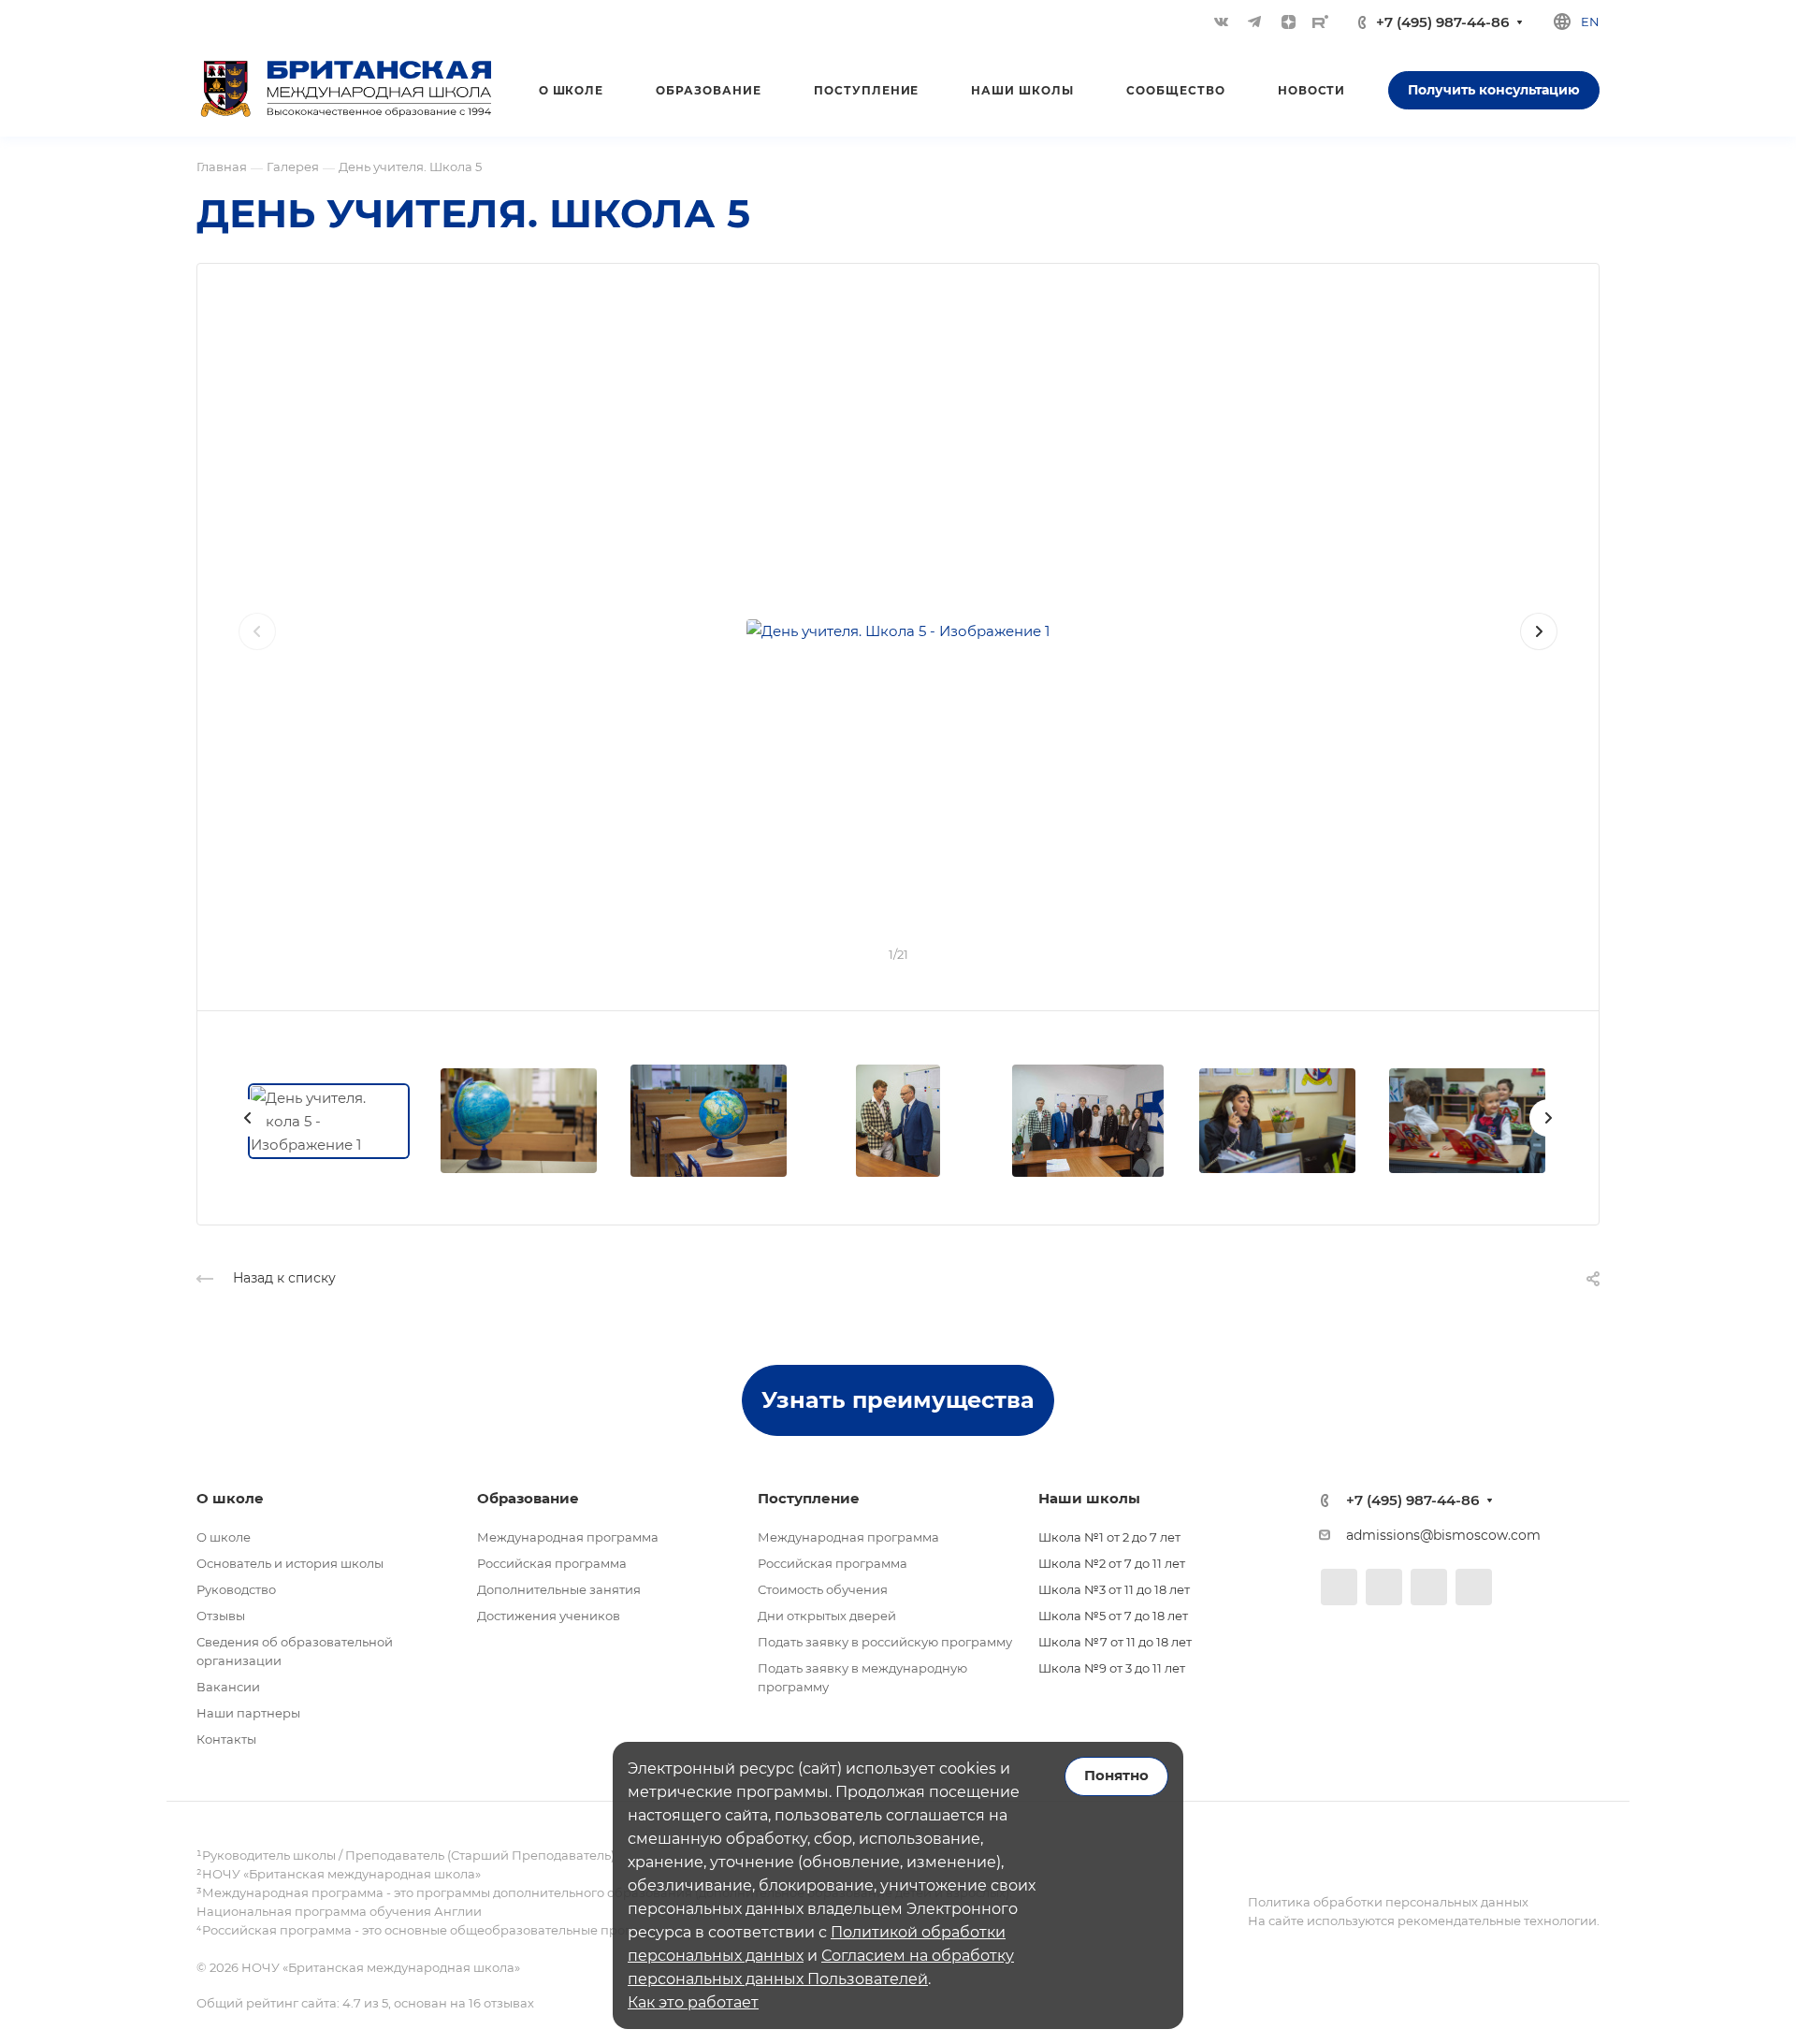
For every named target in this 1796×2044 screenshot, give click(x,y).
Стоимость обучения (823, 1589)
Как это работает (693, 2002)
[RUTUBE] (1320, 22)
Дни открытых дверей (827, 1616)
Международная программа (568, 1537)
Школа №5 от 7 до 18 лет (1113, 1616)
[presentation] (257, 650)
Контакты (226, 1739)
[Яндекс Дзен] (1288, 22)
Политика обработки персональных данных (1388, 1902)
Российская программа (552, 1563)
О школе (224, 1537)
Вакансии (228, 1687)
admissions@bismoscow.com (1443, 1535)
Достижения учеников (549, 1616)
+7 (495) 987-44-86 (1442, 22)
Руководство (236, 1589)
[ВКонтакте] (1221, 22)
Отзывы (221, 1616)
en (1590, 22)
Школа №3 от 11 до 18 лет (1114, 1589)
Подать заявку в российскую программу (885, 1642)
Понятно (1116, 1776)
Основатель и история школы (290, 1563)
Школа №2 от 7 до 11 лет (1112, 1563)
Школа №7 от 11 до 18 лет (1115, 1642)
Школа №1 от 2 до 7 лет (1109, 1537)
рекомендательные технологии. (1497, 1921)
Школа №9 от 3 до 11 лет (1112, 1668)
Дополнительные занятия (559, 1589)
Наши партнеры (248, 1713)
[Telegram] (1254, 22)
